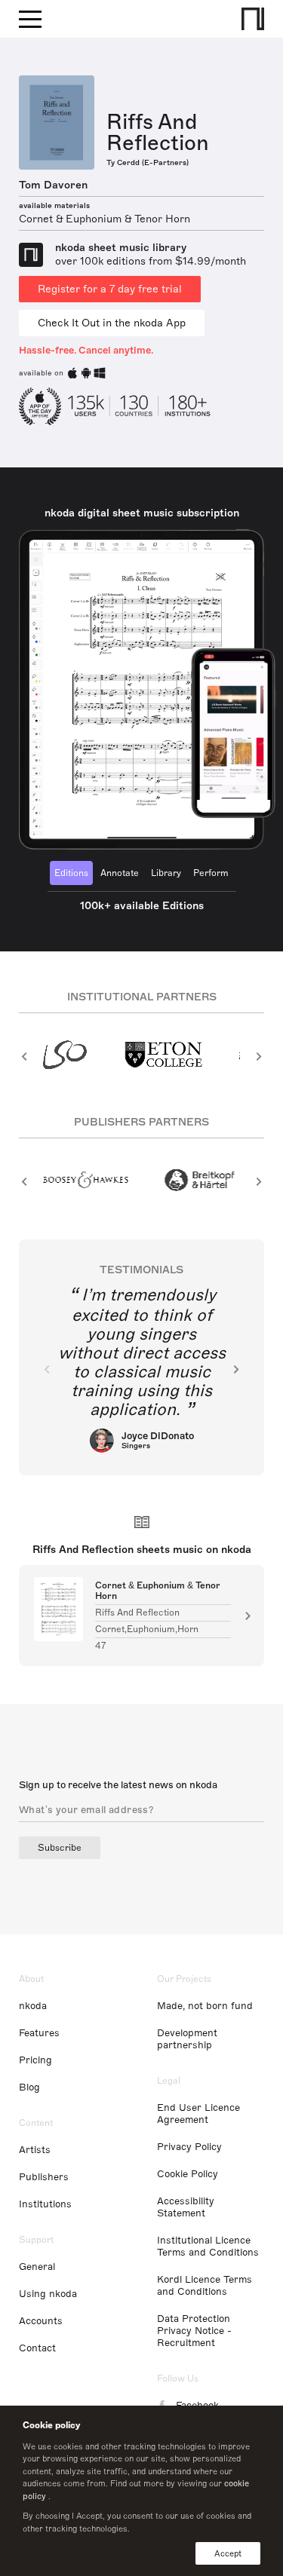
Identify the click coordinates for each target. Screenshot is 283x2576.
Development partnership (187, 2039)
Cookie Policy (188, 2174)
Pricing (35, 2060)
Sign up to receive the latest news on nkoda (118, 1785)
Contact (37, 2348)
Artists (35, 2150)
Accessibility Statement (186, 2207)
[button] (25, 1056)
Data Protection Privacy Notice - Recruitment (194, 2331)
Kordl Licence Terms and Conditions (205, 2286)
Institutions (45, 2204)
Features (39, 2033)
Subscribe (60, 1848)
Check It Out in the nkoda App (112, 323)
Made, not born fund (205, 2006)
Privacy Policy (189, 2147)
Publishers (44, 2177)
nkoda (33, 2006)
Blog (29, 2087)
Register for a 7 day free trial (110, 289)
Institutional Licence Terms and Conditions (208, 2247)
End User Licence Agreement (198, 2114)
